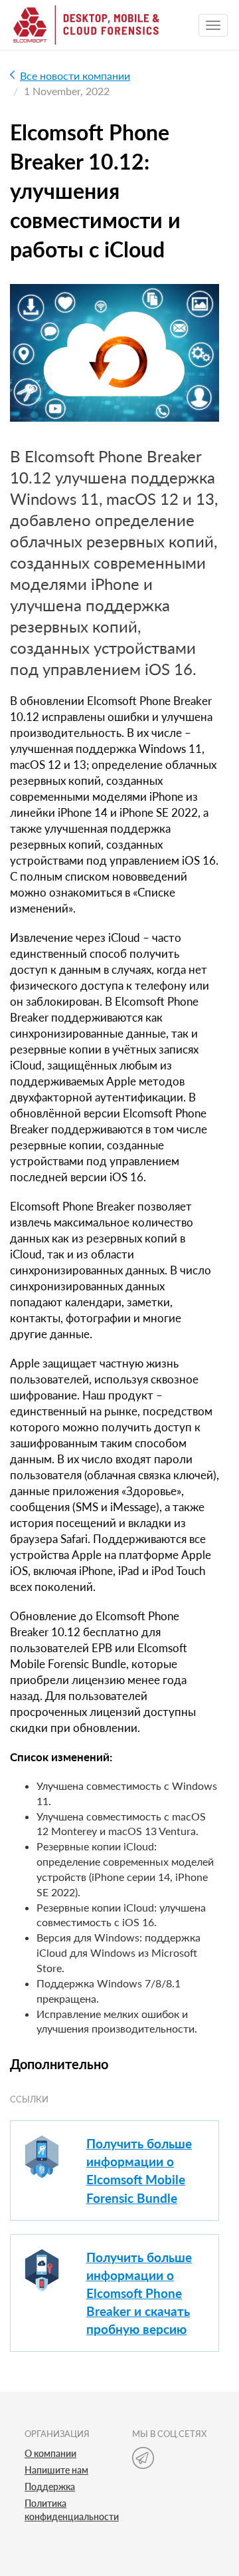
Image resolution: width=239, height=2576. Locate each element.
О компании (50, 2453)
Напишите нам (56, 2470)
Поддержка (50, 2487)
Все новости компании (75, 75)
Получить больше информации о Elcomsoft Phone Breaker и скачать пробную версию (139, 2293)
